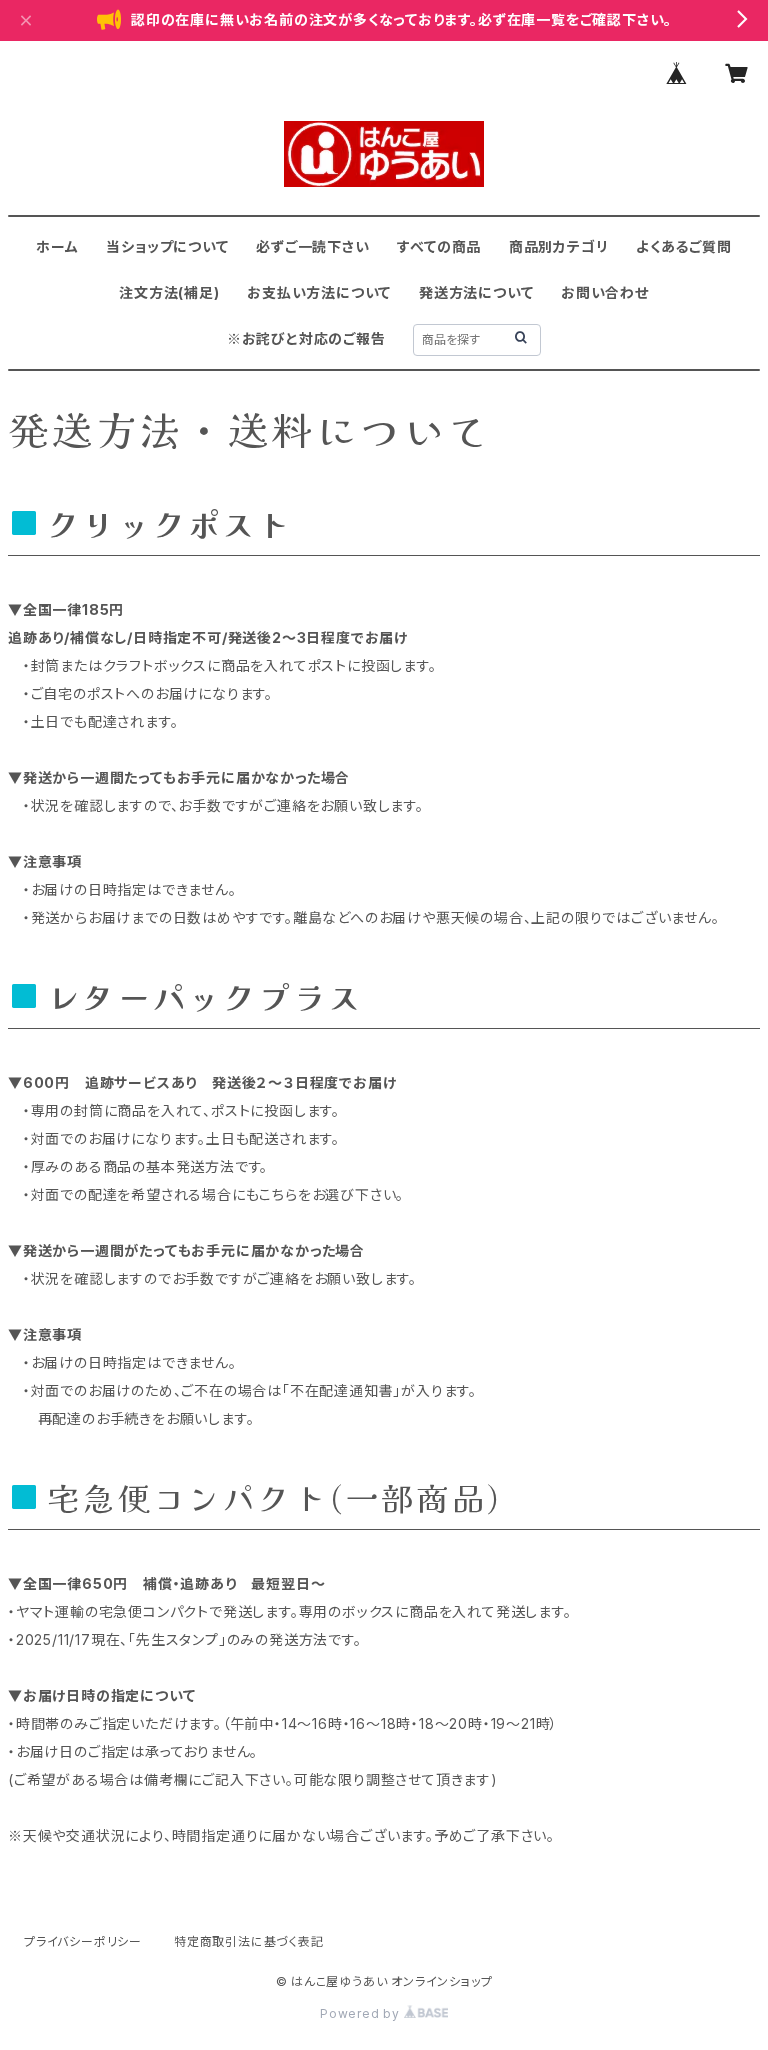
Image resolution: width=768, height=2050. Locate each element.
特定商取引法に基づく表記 (249, 1941)
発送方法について (476, 292)
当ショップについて (167, 246)
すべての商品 (439, 246)
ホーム (57, 246)
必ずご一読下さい (312, 246)
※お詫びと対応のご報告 (306, 338)
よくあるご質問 (684, 246)
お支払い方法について (319, 292)
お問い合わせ (605, 292)
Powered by (362, 2013)
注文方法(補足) (169, 292)
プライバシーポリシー (83, 1941)
